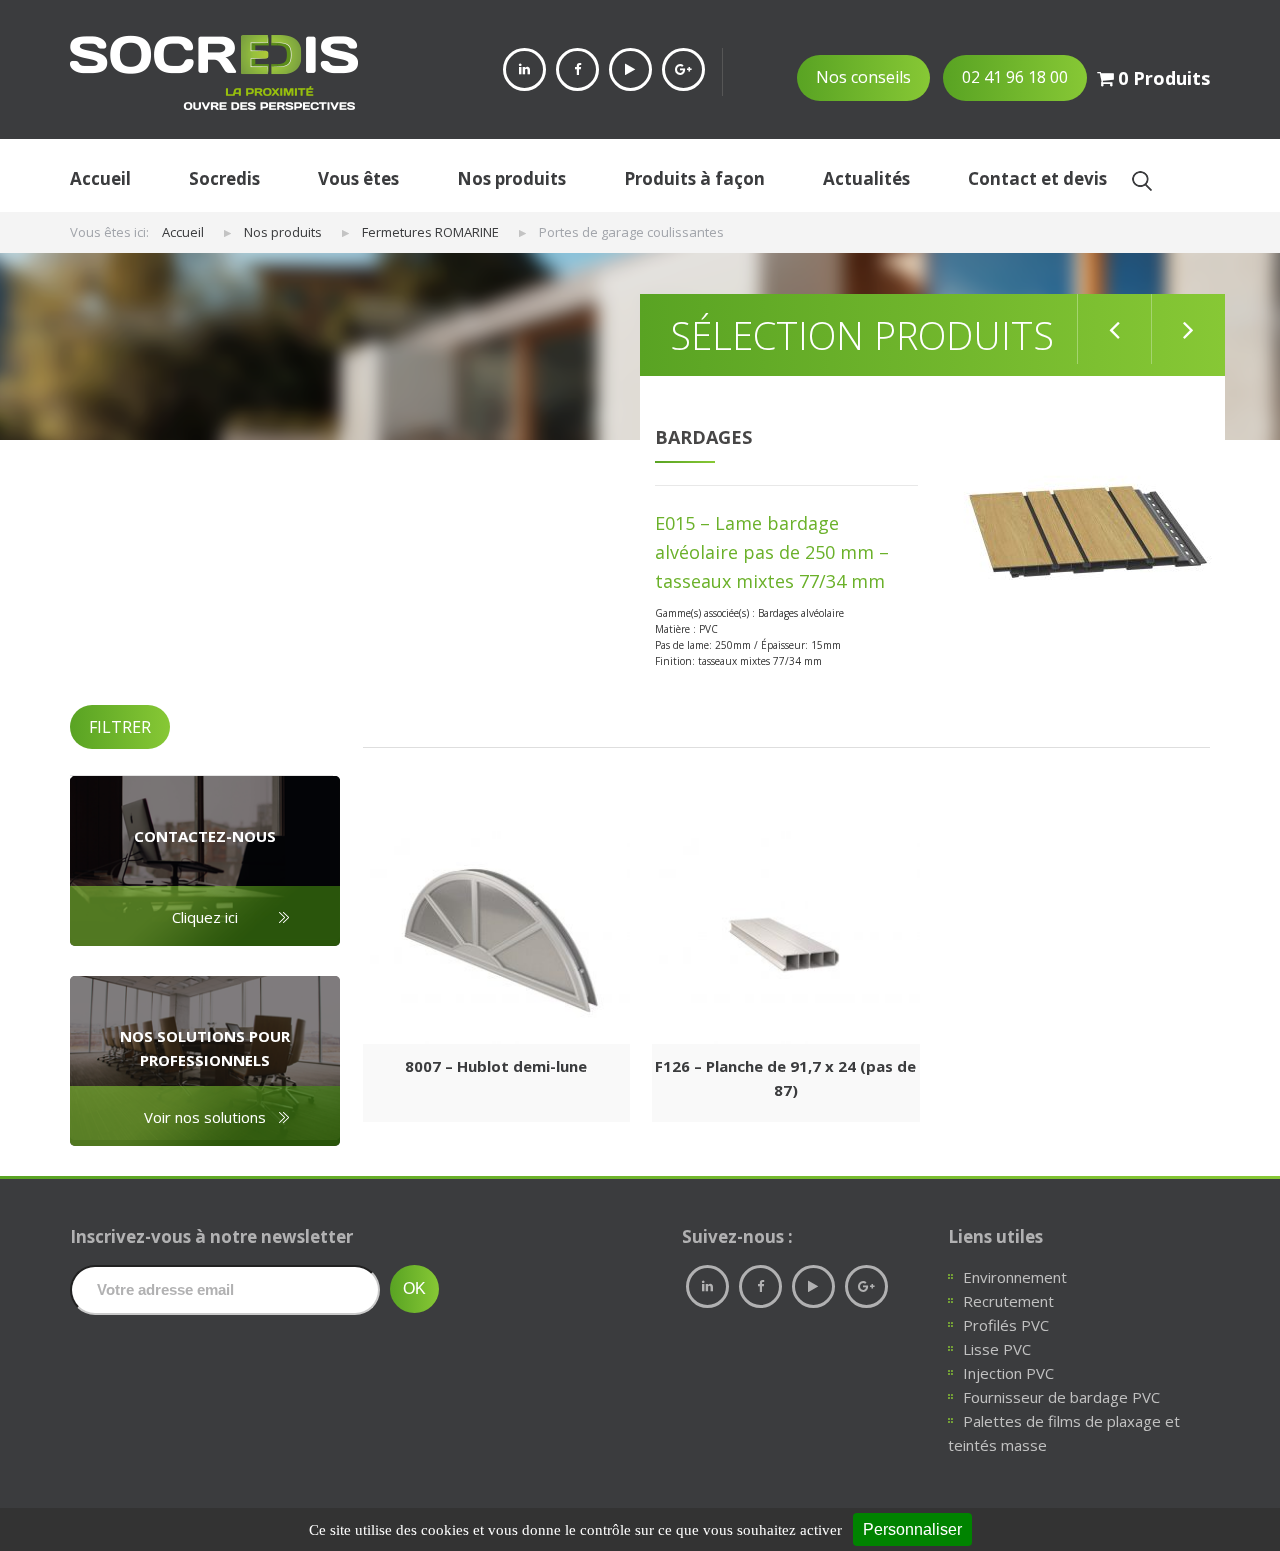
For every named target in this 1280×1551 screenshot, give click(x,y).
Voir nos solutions (205, 1117)
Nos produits (511, 178)
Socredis (224, 178)
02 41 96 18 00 (1015, 77)
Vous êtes (358, 178)
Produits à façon (694, 178)
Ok (1141, 180)
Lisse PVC (997, 1349)
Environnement (1015, 1277)
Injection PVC (1008, 1373)
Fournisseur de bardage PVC (1061, 1397)
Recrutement (1008, 1301)
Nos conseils (863, 77)
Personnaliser (912, 1529)
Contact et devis (1037, 178)
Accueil (100, 178)
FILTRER (120, 727)
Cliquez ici (205, 917)
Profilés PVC (1006, 1325)
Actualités (866, 178)
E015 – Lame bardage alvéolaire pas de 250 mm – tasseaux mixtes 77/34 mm (772, 552)
